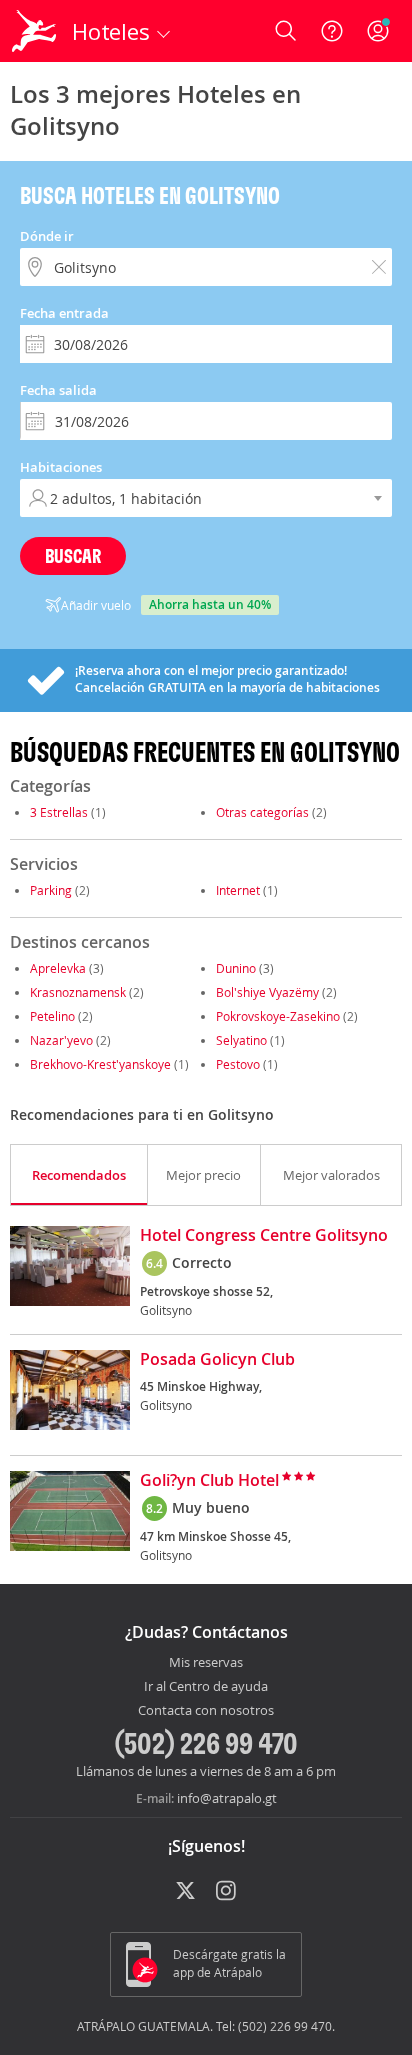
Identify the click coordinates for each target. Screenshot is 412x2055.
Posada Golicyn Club (217, 1360)
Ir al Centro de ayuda (206, 1687)
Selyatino (241, 1040)
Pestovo (238, 1064)
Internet (238, 890)
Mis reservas (206, 1663)
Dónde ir (47, 236)
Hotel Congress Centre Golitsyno (264, 1236)
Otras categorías (262, 812)
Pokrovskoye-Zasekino (278, 1016)
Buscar (73, 555)
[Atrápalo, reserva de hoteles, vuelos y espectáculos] (34, 31)
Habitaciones (61, 467)
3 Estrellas (59, 812)
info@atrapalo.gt (227, 1798)
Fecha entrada (64, 313)
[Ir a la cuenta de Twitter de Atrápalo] (185, 1892)
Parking (51, 890)
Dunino (236, 968)
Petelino (52, 1016)
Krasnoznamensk (78, 992)
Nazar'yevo (61, 1040)
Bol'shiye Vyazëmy (267, 992)
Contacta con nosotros (206, 1711)
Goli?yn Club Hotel (209, 1481)
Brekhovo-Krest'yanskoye (100, 1064)
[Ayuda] (332, 31)
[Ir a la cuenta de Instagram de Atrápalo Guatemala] (227, 1892)
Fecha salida (58, 390)
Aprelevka (58, 968)
